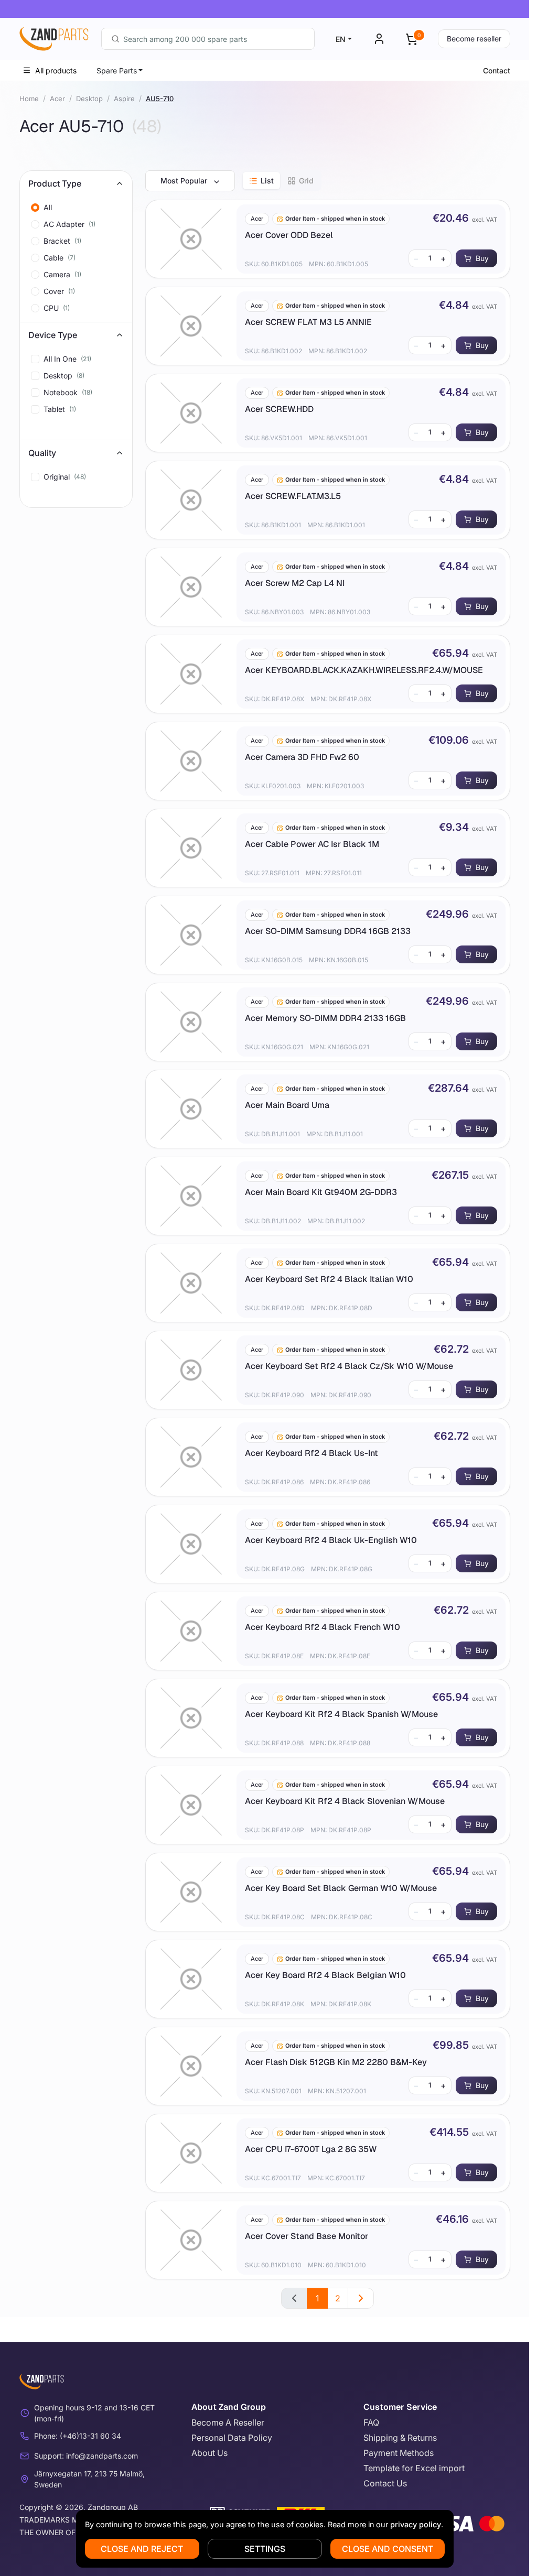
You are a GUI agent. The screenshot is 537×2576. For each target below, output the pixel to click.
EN (341, 39)
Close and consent (388, 2549)
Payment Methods (399, 2453)
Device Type (53, 335)
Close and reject (142, 2549)
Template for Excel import (414, 2468)
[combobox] (208, 39)
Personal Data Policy (232, 2438)
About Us (210, 2453)
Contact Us (385, 2483)
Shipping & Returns (400, 2438)
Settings (265, 2549)
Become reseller (474, 39)
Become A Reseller (228, 2422)
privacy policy (416, 2524)
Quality (42, 453)
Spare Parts (117, 70)
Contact (497, 70)
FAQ (371, 2422)
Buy (482, 258)
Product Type (55, 183)
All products (56, 70)
